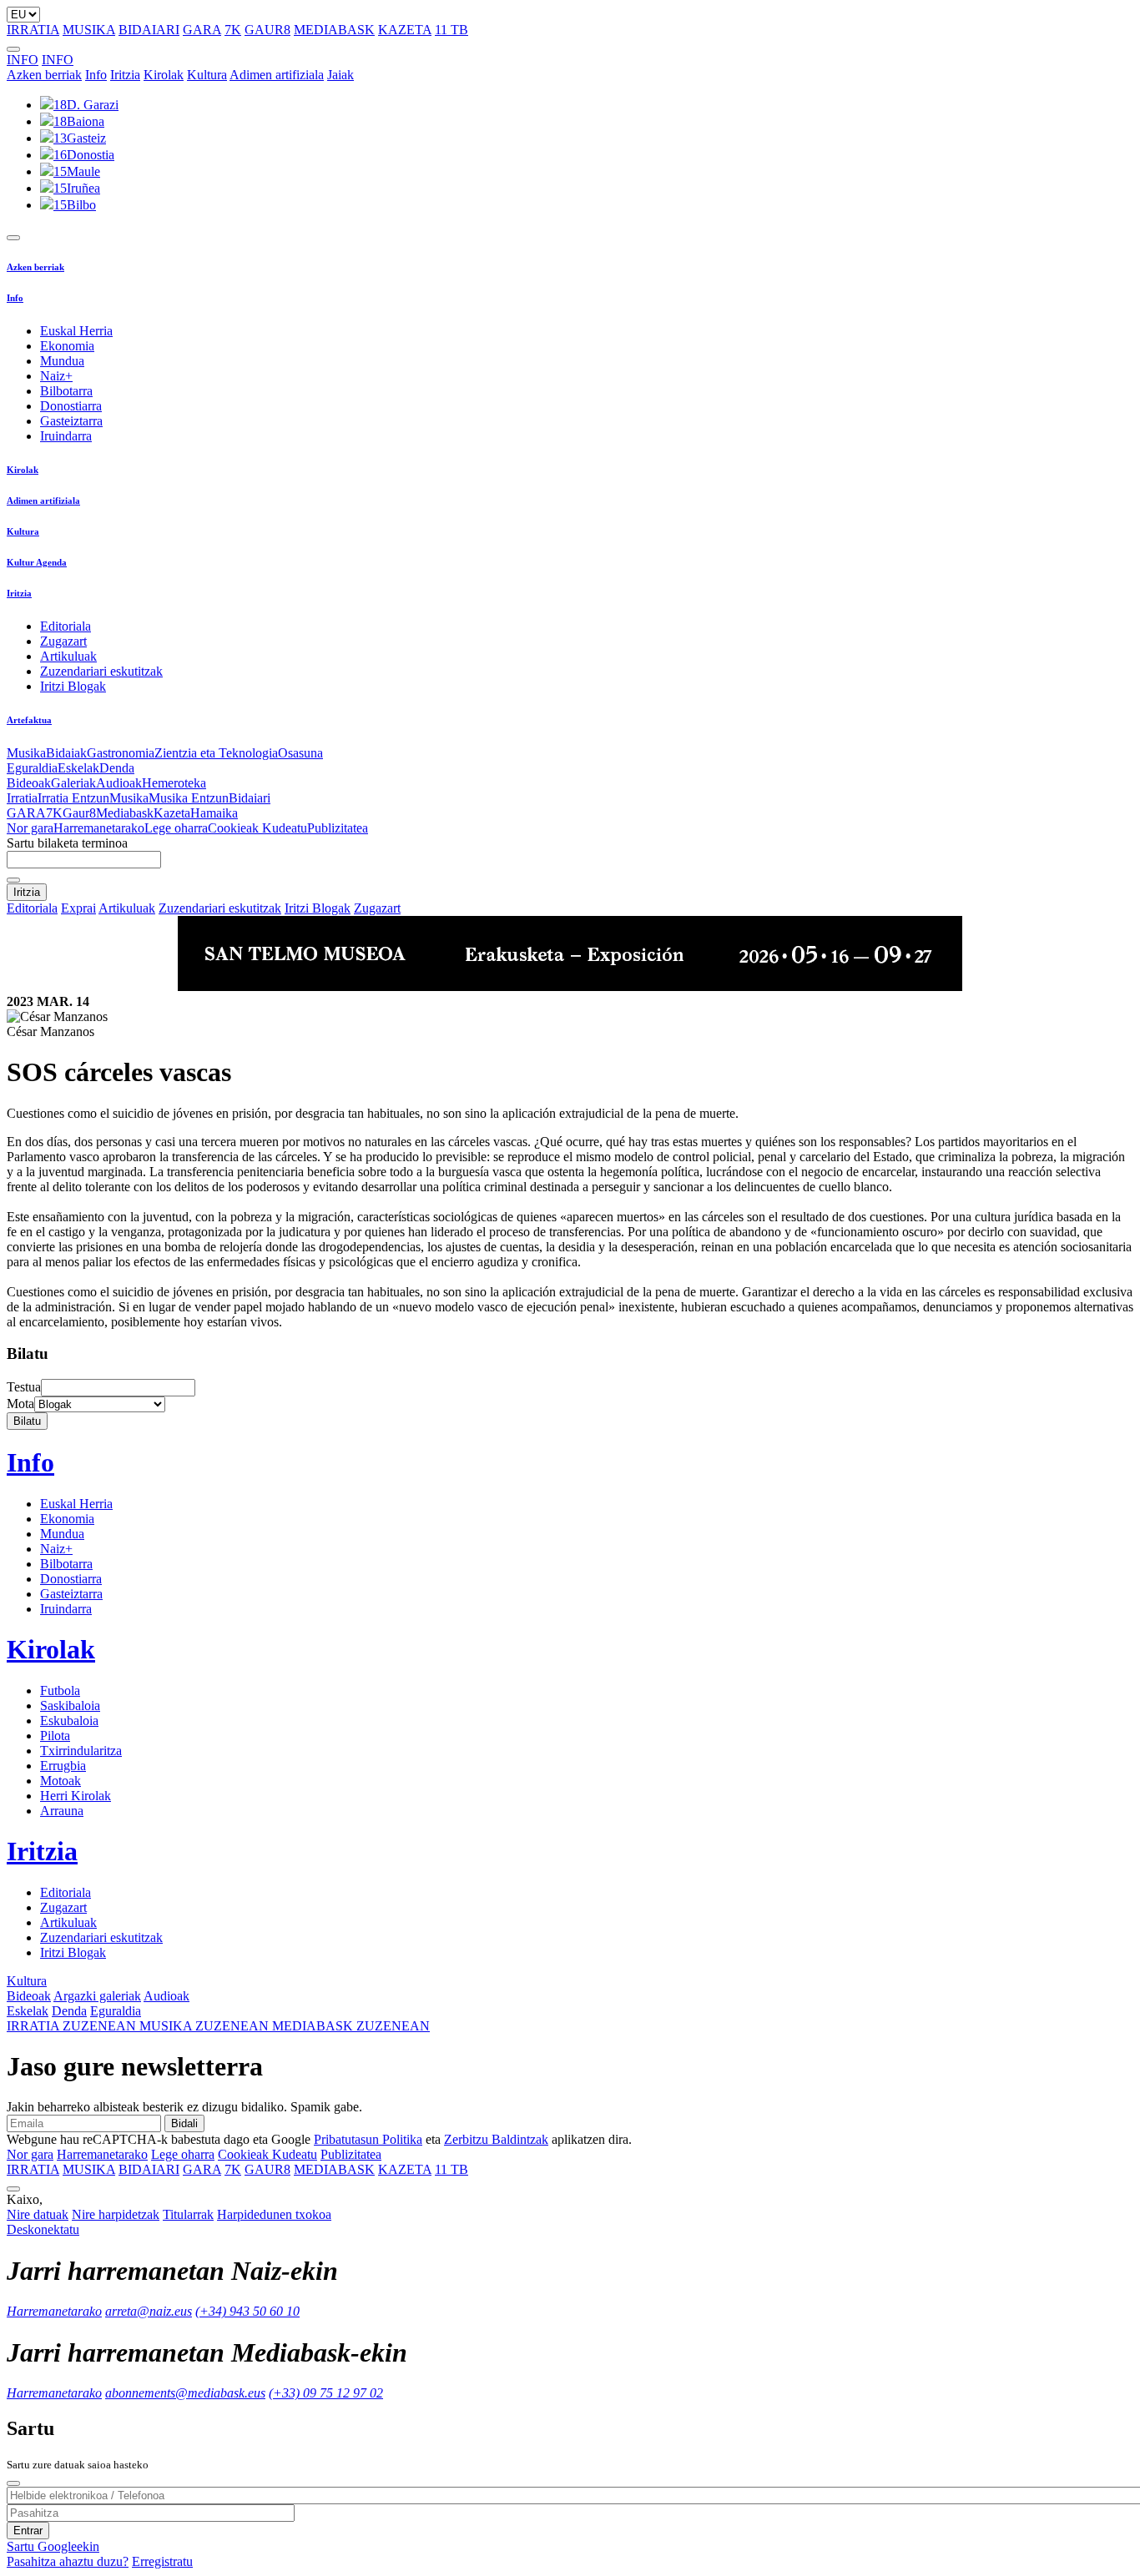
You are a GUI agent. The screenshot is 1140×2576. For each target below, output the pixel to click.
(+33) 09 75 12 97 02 (326, 2393)
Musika (26, 753)
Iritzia (125, 75)
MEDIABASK (334, 30)
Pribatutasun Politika (368, 2139)
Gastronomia (121, 753)
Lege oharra (176, 828)
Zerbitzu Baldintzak (496, 2139)
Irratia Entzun (73, 798)
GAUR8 (267, 30)
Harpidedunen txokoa (274, 2214)
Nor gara (30, 828)
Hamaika (214, 813)
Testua (24, 1387)
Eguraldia (32, 768)
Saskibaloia (70, 1706)
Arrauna (62, 1811)
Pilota (55, 1736)
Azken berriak (44, 75)
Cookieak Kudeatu (257, 828)
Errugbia (63, 1766)
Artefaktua (29, 720)
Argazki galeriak (97, 1996)
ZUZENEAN (73, 2026)
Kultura (207, 75)
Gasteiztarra (71, 421)
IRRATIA (33, 30)
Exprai (78, 908)
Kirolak (164, 75)
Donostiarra (71, 406)
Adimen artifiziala (277, 75)
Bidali (184, 2123)
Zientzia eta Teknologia (216, 753)
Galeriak (73, 783)
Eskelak (78, 768)
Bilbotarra (66, 391)
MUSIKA (89, 30)
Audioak (119, 783)
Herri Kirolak (76, 1796)
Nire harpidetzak (116, 2214)
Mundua (62, 361)
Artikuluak (68, 656)
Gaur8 (79, 813)
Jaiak (340, 75)
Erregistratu (162, 2561)
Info (96, 75)
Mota (20, 1404)
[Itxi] (13, 2483)
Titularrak (188, 2214)
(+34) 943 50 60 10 (247, 2311)
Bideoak (29, 783)
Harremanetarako (99, 828)
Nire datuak (38, 2214)
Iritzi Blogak (73, 686)
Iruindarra (66, 436)
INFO (23, 60)
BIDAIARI (149, 30)
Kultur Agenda (37, 562)
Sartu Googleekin (53, 2546)
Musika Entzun (189, 798)
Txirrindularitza (81, 1751)
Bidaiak (66, 753)
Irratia (22, 798)
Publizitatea (338, 828)
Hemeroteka (174, 783)
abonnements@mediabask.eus (185, 2393)
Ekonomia (67, 346)
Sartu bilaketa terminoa (67, 843)
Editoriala (66, 626)
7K (233, 30)
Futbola (60, 1690)
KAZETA (405, 30)
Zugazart (63, 641)
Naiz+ (56, 376)
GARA (202, 30)
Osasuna (300, 753)
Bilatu (27, 1421)
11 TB (451, 30)
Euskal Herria (76, 331)
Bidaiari (250, 798)
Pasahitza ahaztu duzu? (68, 2561)
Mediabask (125, 813)
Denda (117, 768)
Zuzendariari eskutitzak (101, 671)
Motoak (61, 1781)
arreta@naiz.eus (149, 2311)
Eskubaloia (69, 1721)
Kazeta (172, 813)
